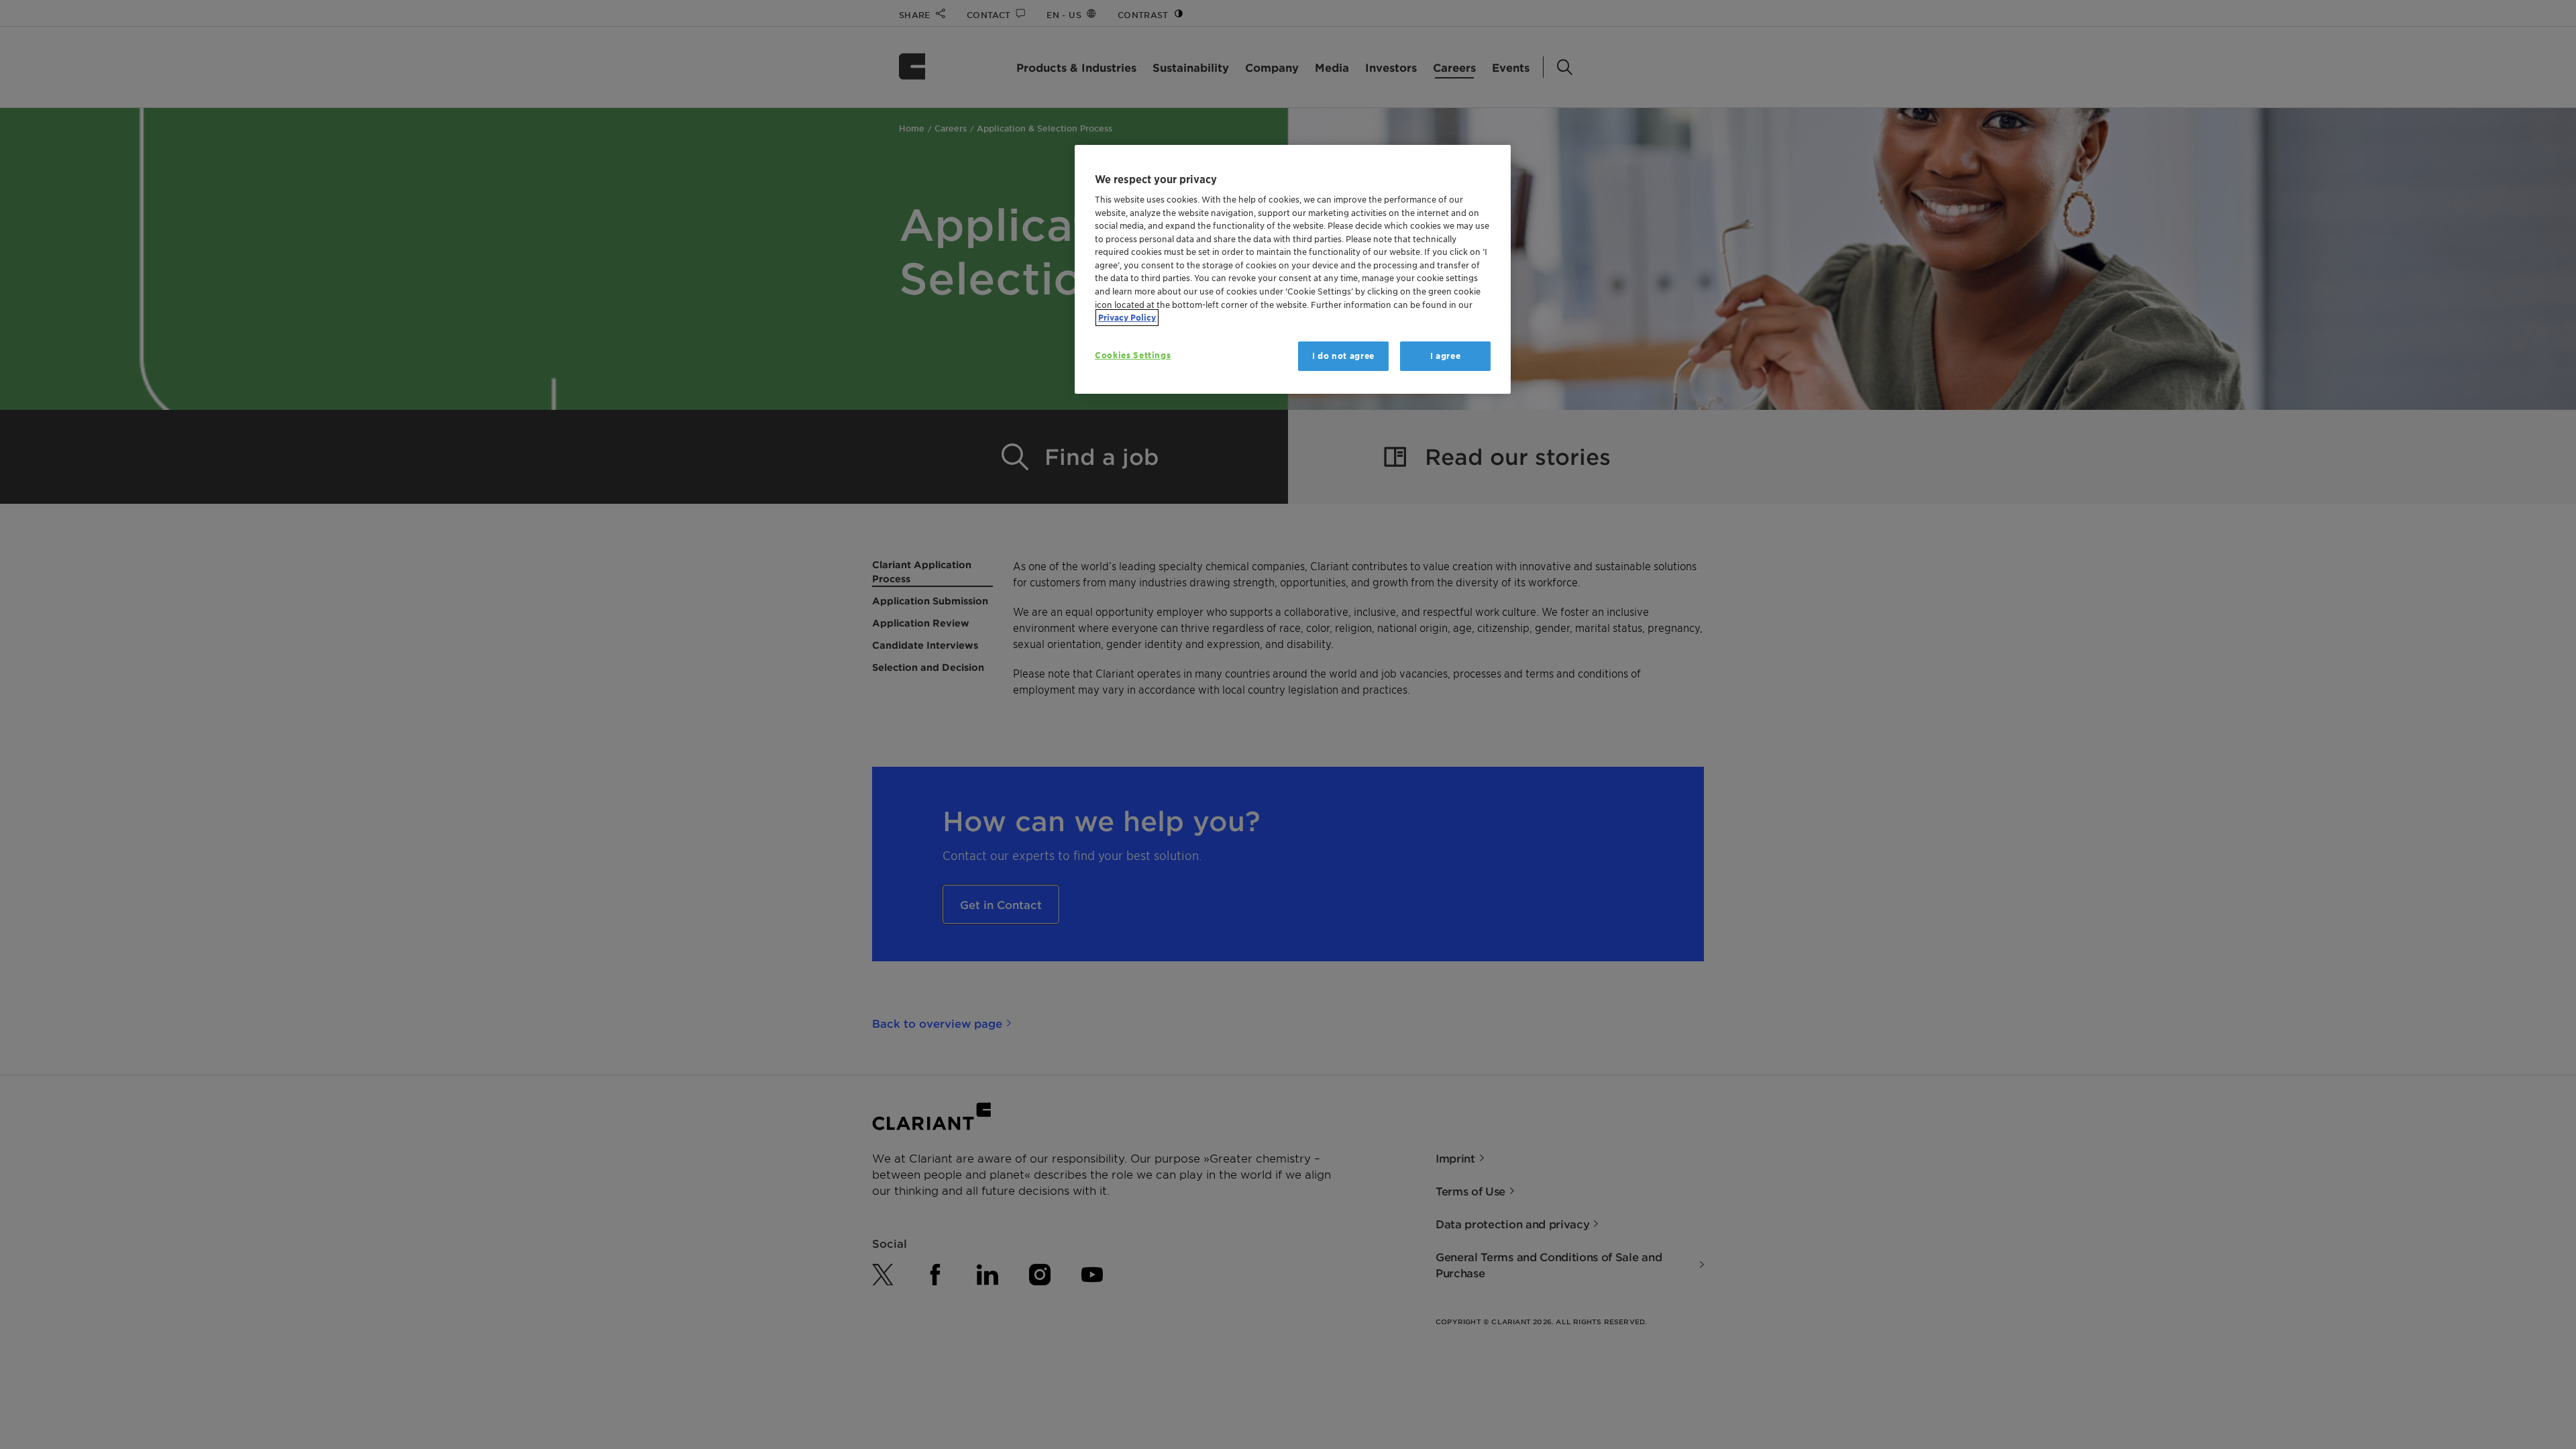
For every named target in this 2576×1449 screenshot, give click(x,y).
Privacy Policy (1127, 318)
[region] (1293, 269)
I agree (1446, 356)
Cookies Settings (1133, 355)
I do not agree (1343, 356)
